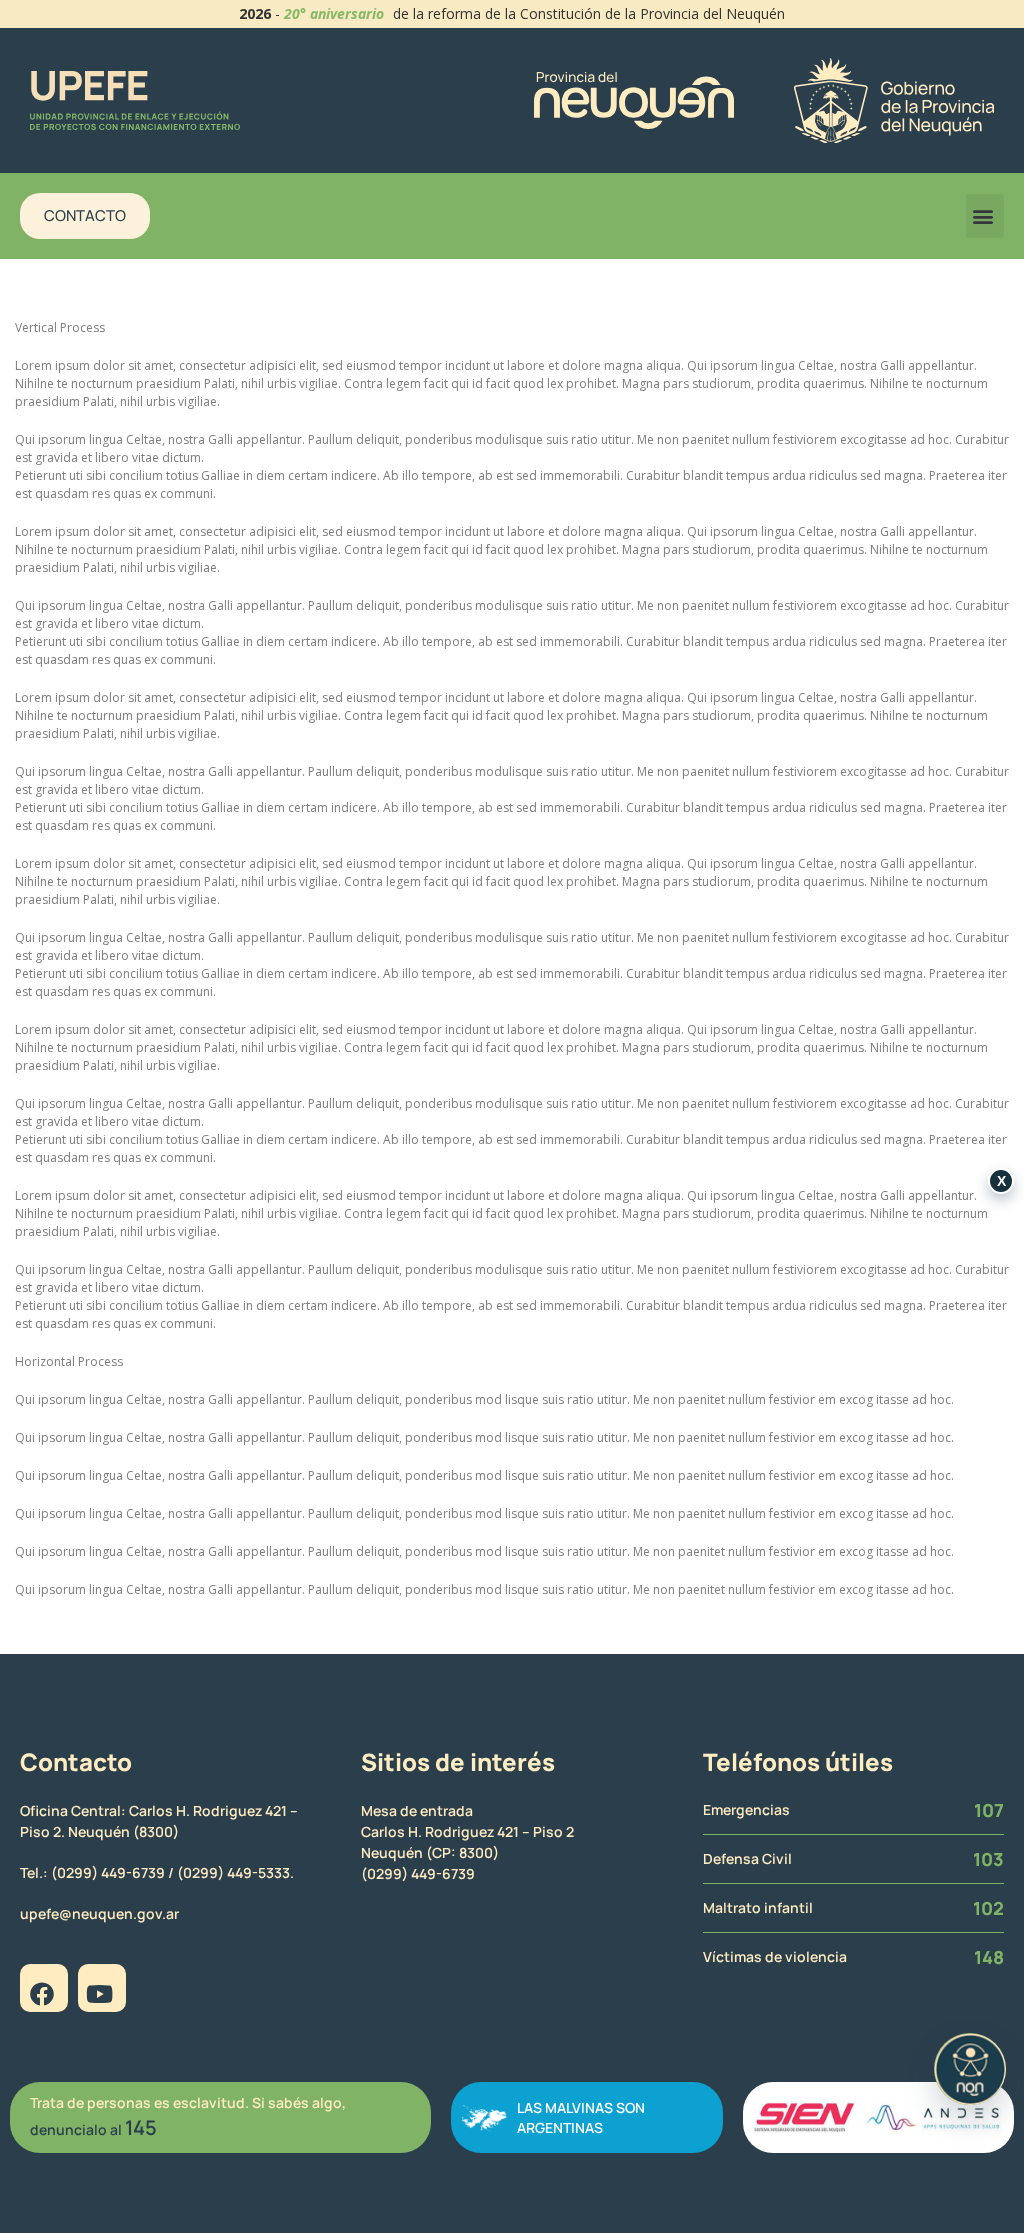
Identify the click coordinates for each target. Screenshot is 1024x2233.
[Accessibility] (970, 2069)
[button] (985, 216)
